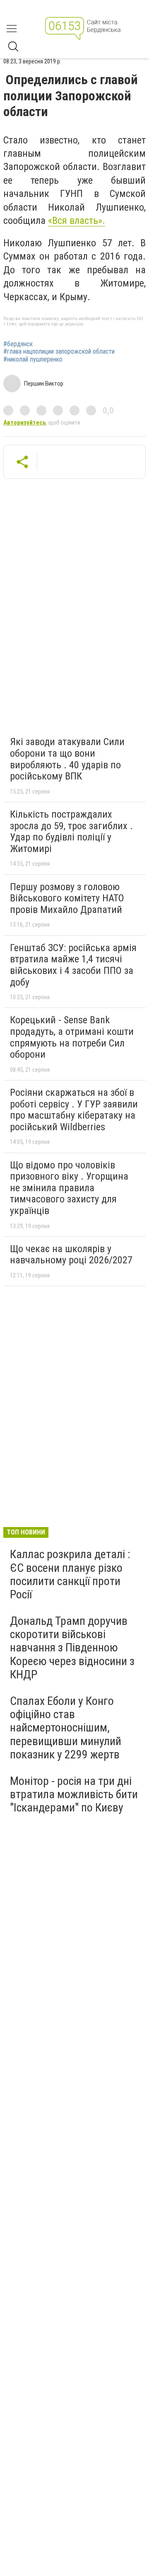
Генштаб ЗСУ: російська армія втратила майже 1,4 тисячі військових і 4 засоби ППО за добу (73, 965)
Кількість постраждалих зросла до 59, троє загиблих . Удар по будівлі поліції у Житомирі (71, 832)
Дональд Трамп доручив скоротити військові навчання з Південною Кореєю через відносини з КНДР (72, 1648)
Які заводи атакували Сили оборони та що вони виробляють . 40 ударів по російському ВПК (67, 759)
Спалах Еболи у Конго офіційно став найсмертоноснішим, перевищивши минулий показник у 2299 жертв (66, 1728)
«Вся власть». (77, 221)
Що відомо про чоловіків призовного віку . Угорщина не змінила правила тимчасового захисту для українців (69, 1188)
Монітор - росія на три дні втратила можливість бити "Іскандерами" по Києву (74, 1794)
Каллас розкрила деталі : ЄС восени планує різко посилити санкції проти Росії (70, 1574)
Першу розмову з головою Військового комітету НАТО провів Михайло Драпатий (67, 898)
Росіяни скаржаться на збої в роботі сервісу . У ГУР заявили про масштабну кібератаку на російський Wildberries (74, 1110)
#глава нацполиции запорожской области (59, 352)
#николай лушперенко (33, 359)
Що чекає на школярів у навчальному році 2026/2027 (71, 1255)
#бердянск (18, 344)
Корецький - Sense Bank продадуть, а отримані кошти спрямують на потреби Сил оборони (72, 1037)
